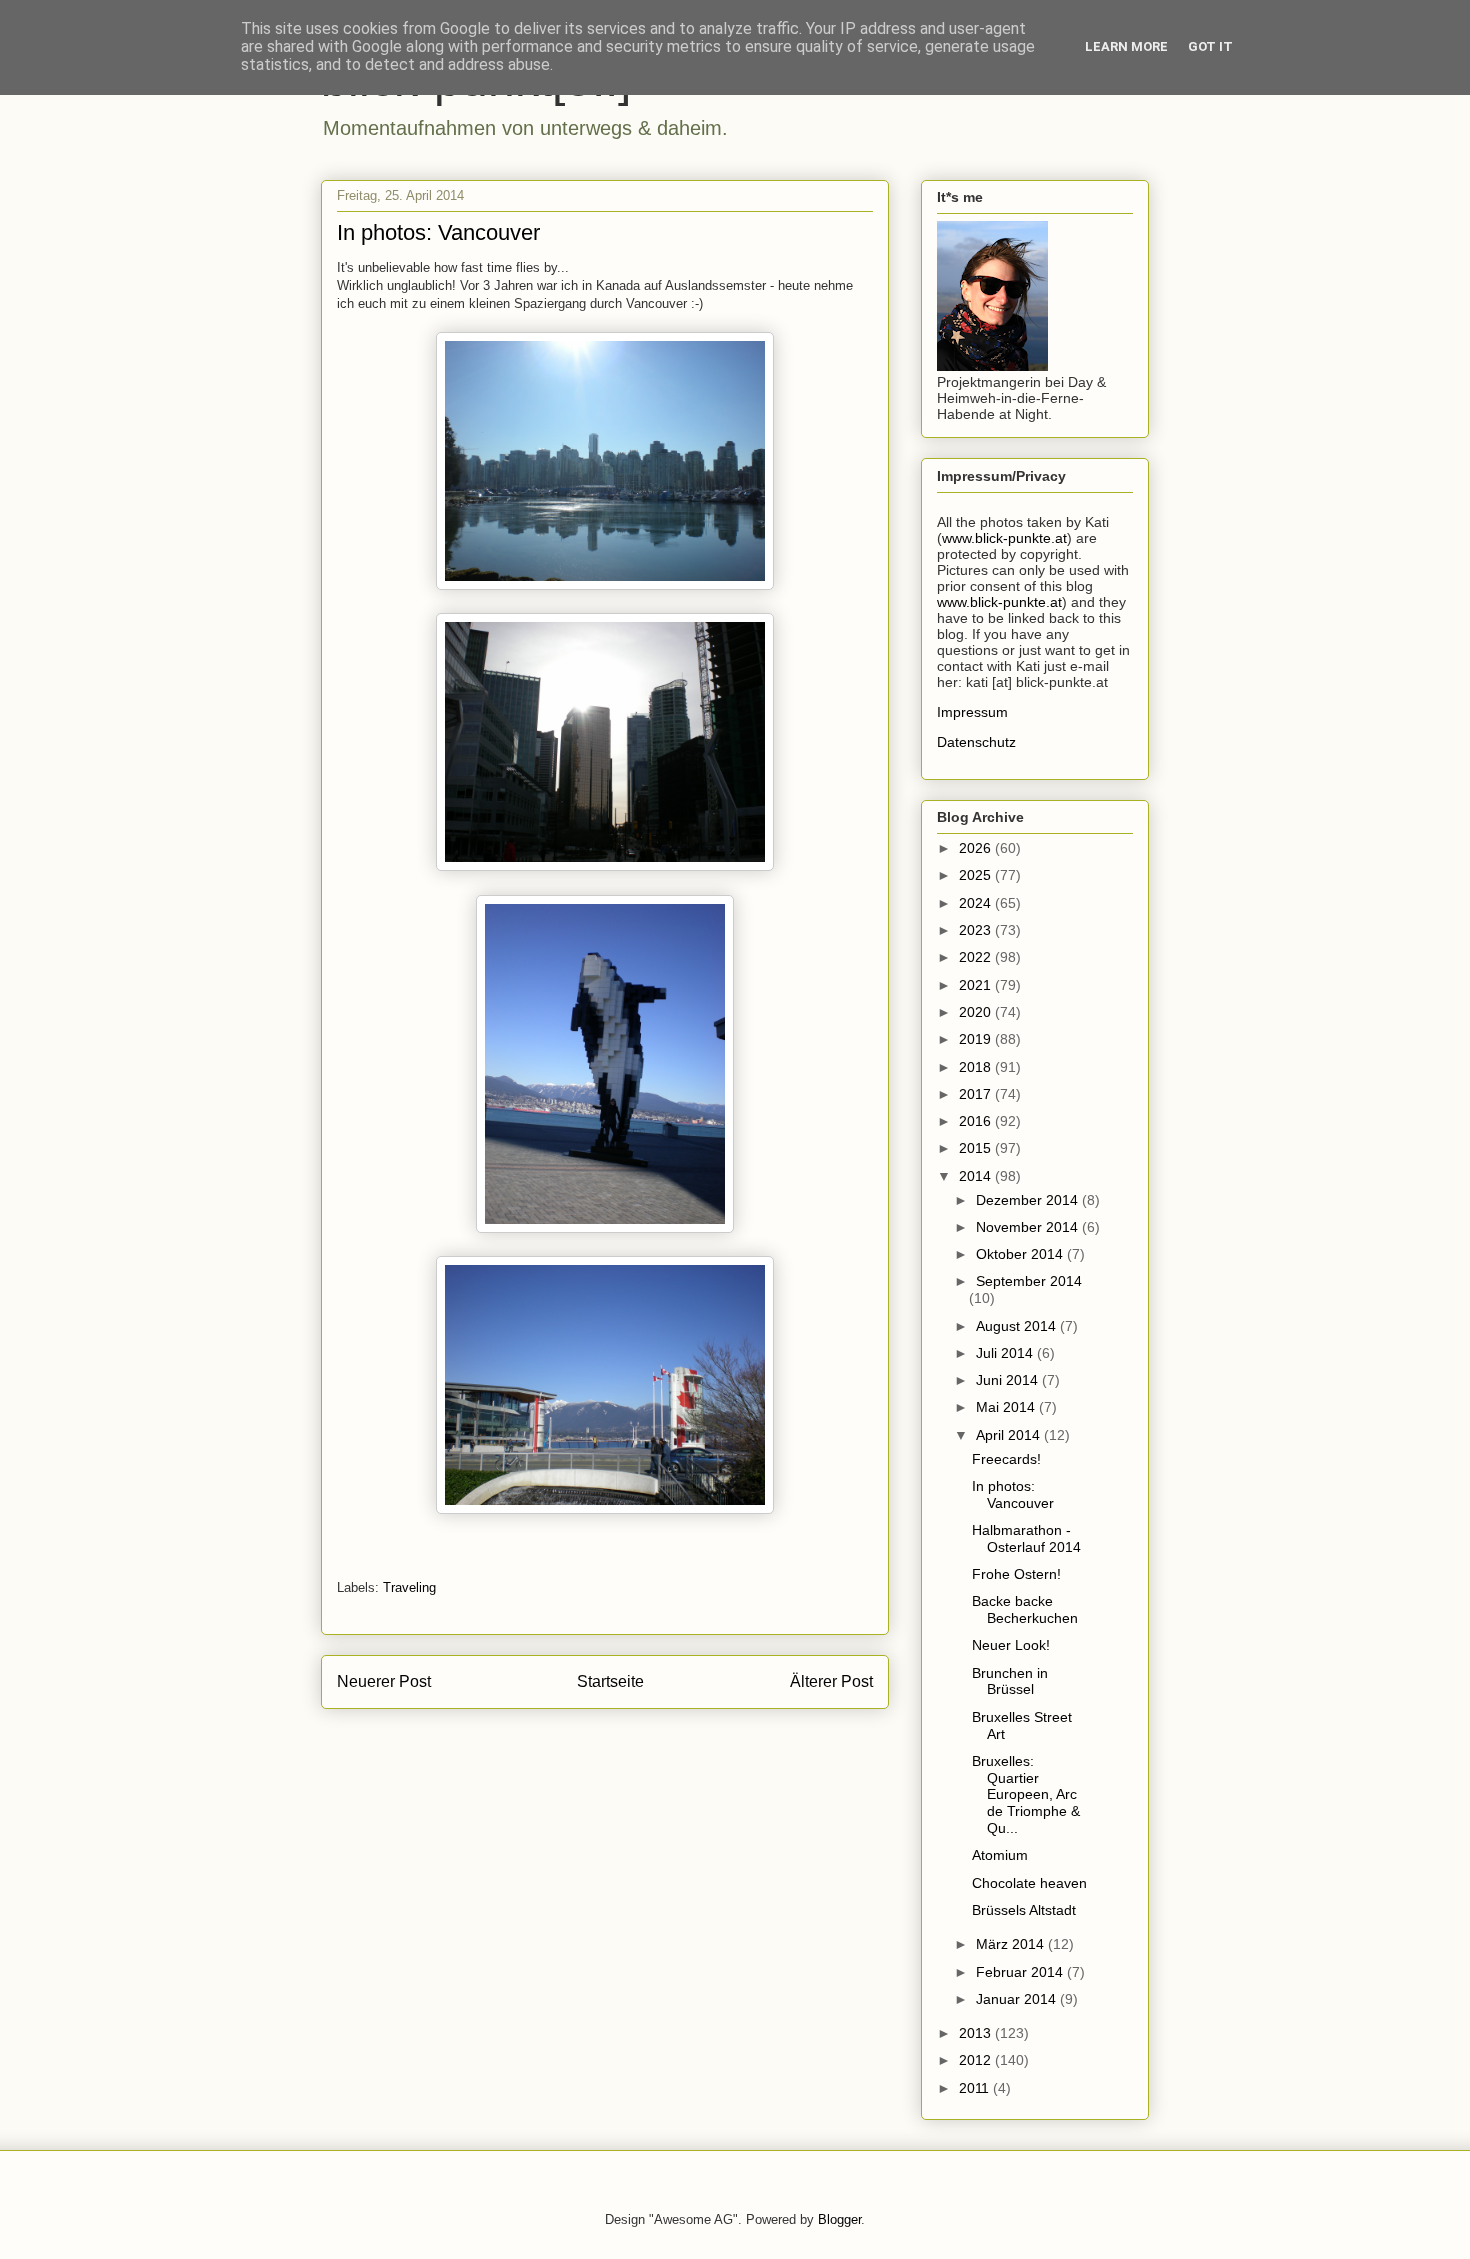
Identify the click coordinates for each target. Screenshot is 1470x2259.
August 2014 (1018, 1326)
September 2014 (1029, 1281)
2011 (976, 2088)
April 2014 (1010, 1435)
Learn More (1126, 46)
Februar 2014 (1021, 1972)
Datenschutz (976, 742)
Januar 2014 (1018, 1999)
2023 (977, 930)
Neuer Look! (1011, 1645)
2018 (977, 1067)
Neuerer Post (384, 1681)
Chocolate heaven (1029, 1883)
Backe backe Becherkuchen (1025, 1609)
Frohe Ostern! (1016, 1574)
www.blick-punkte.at (1004, 538)
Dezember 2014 (1029, 1200)
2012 (977, 2060)
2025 (977, 875)
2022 (977, 957)
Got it (1210, 46)
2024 (977, 903)
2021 (977, 985)
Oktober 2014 (1021, 1254)
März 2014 (1012, 1944)
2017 (977, 1094)
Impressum (972, 712)
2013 (977, 2033)
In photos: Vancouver (1013, 1494)
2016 (977, 1121)
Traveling (409, 1587)
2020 (977, 1012)
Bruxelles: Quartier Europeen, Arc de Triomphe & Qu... (1026, 1794)
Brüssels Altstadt (1024, 1910)
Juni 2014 (1009, 1380)
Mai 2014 (1007, 1407)
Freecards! (1006, 1459)
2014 (977, 1176)
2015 (977, 1148)
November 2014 (1029, 1227)
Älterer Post (831, 1681)
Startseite (610, 1681)
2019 (977, 1039)
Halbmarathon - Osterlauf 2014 (1026, 1538)
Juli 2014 (1006, 1353)
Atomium (1000, 1855)
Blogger (839, 2219)
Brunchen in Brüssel (1010, 1681)
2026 (977, 848)
